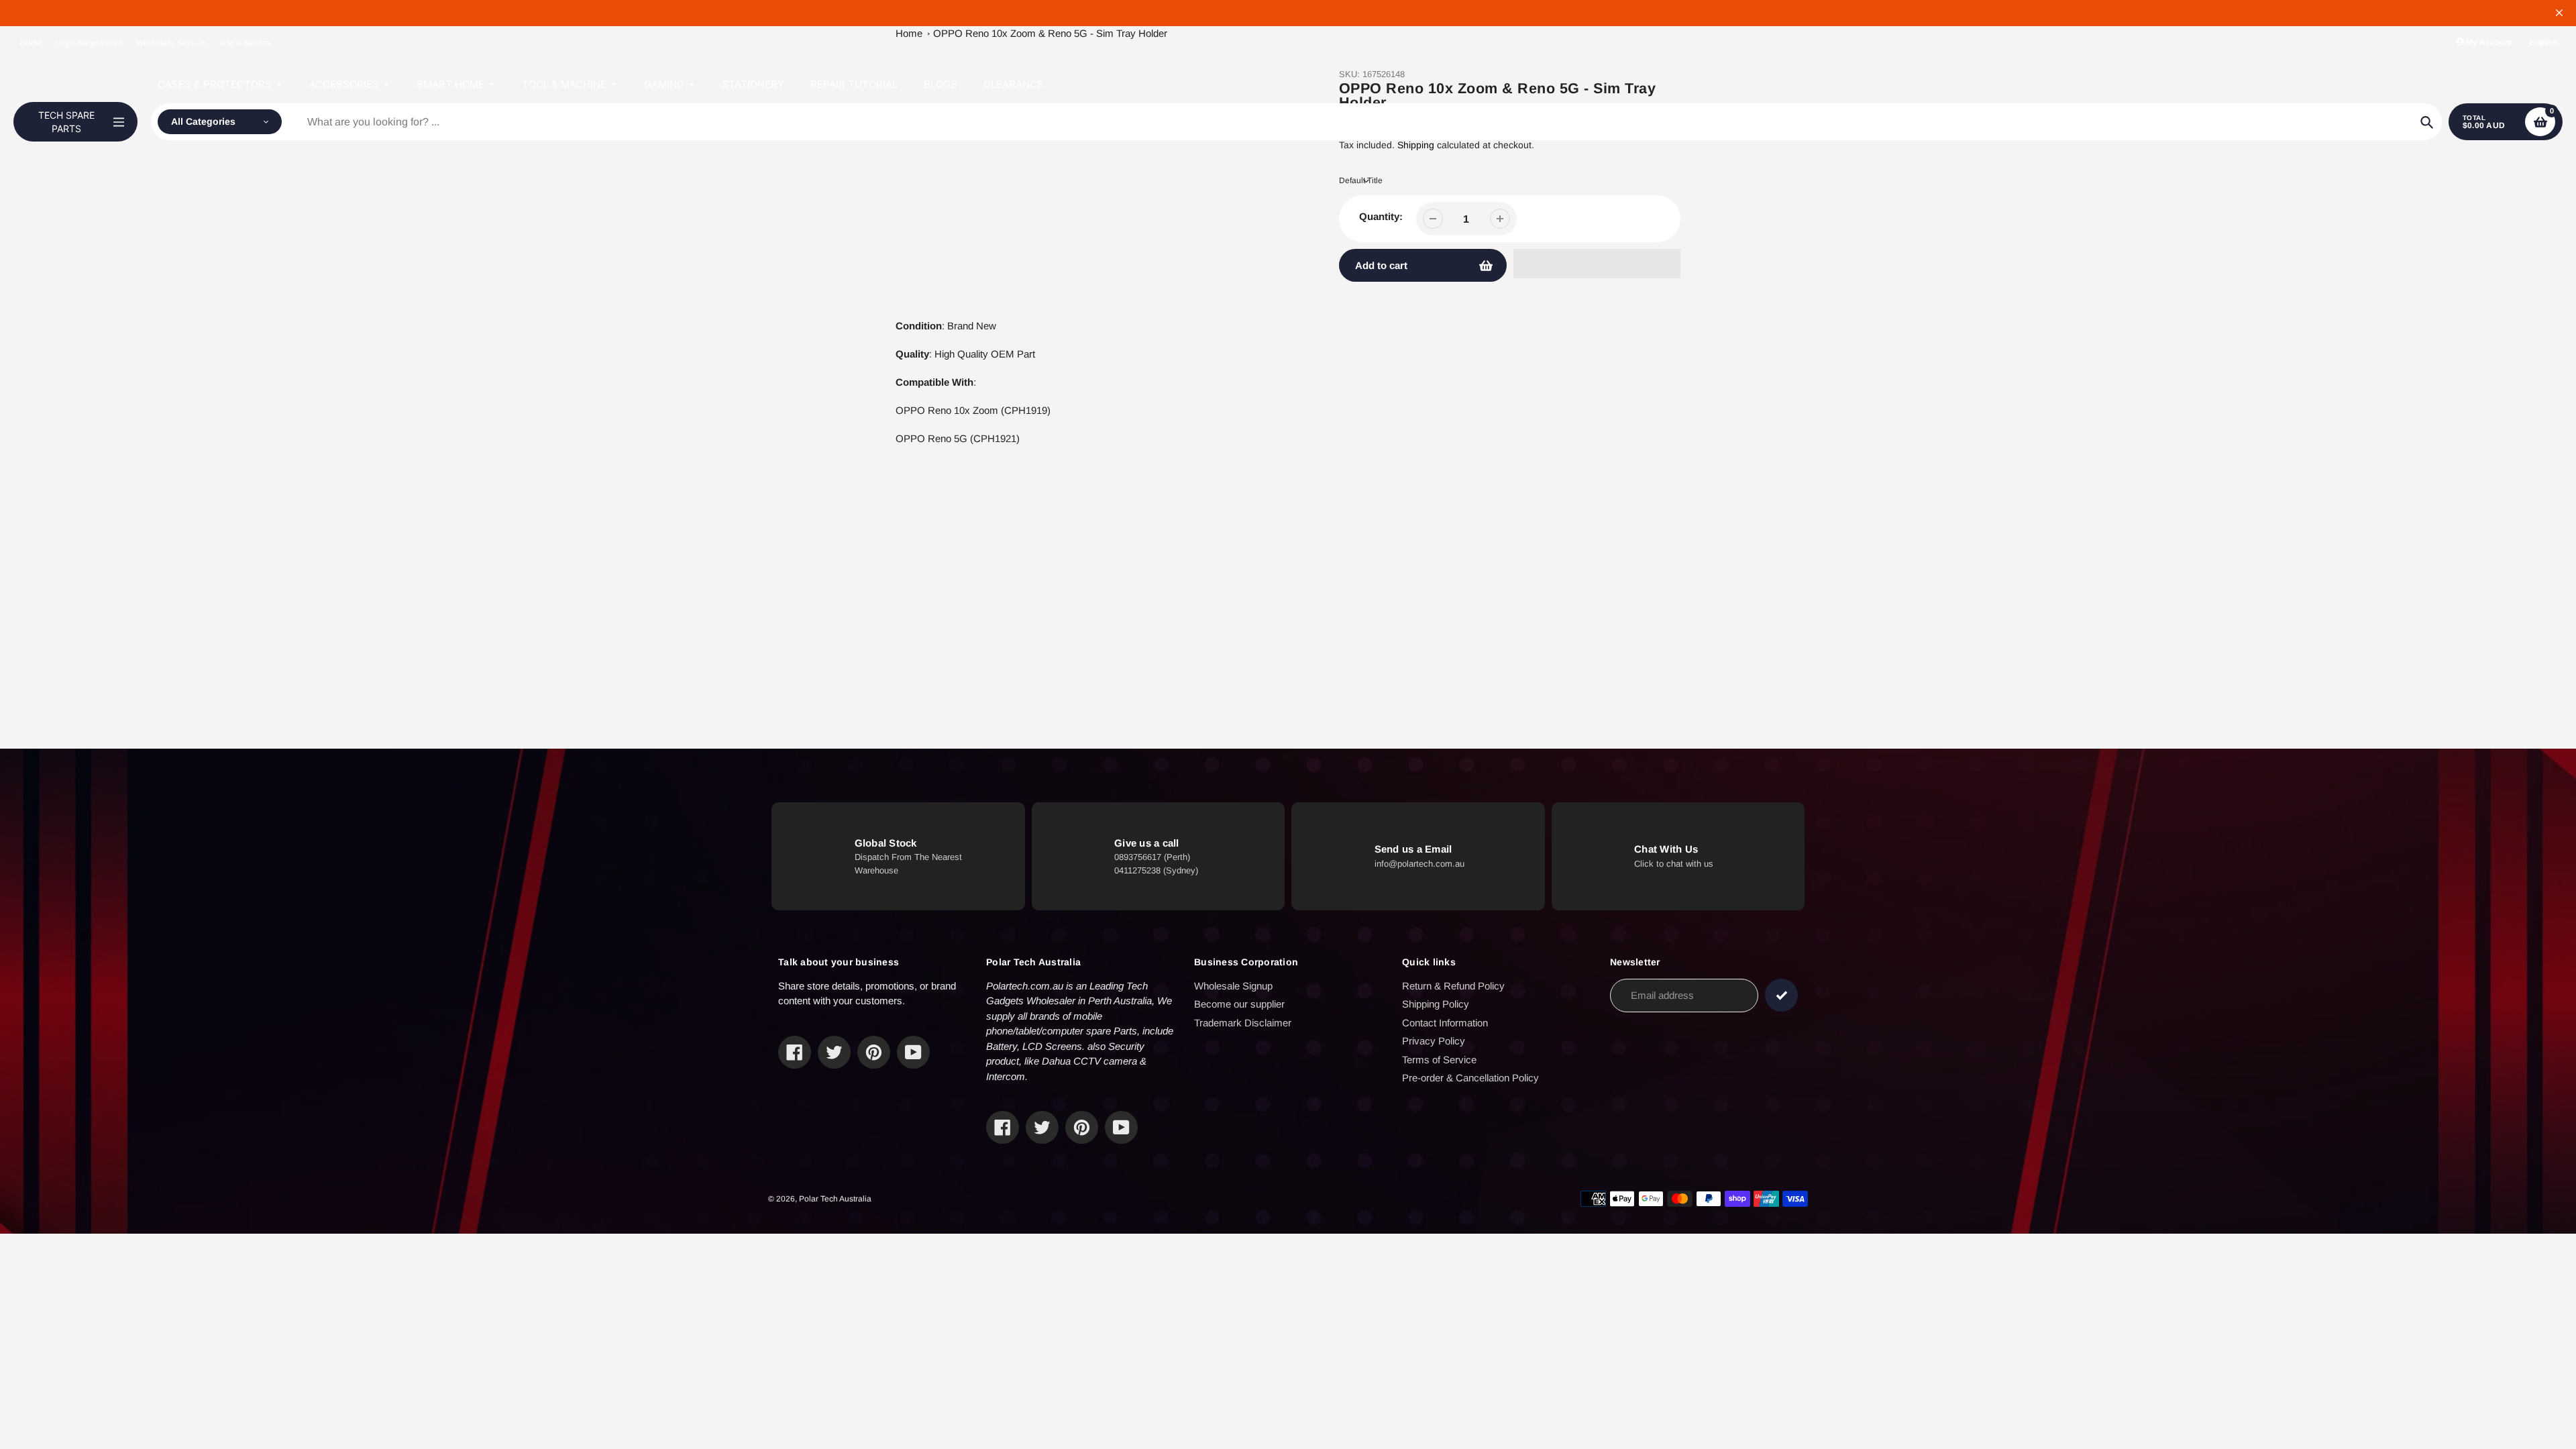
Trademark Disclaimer (1243, 1023)
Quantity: (1381, 216)
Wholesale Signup (1233, 986)
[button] (1597, 264)
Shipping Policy (1436, 1004)
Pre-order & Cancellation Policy (1470, 1078)
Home (31, 43)
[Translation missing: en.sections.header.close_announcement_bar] (2559, 13)
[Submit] (1781, 995)
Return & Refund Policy (1453, 986)
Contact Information (1445, 1023)
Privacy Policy (1434, 1041)
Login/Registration (89, 43)
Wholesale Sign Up (171, 43)
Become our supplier (1239, 1004)
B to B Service (246, 43)
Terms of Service (1439, 1060)
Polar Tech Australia (835, 1199)
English (2543, 42)
